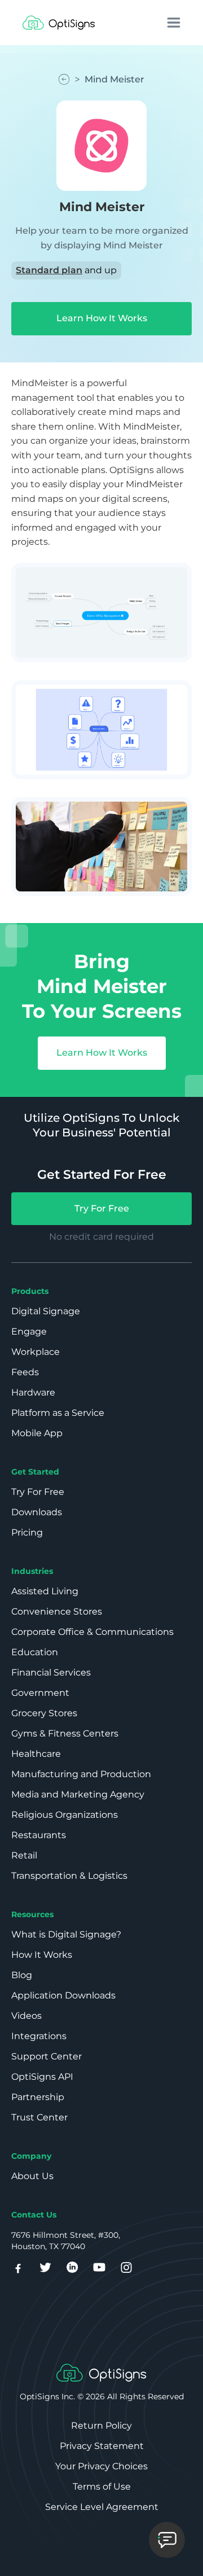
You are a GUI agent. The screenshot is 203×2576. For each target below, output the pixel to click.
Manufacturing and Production (81, 1774)
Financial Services (51, 1672)
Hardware (33, 1392)
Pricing (27, 1532)
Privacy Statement (102, 2446)
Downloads (37, 1512)
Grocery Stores (44, 1713)
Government (40, 1693)
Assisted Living (45, 1591)
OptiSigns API (42, 2077)
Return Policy (101, 2426)
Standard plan (49, 270)
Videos (27, 2016)
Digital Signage (46, 1311)
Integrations (39, 2036)
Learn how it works (102, 318)
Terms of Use (102, 2487)
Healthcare (36, 1754)
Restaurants (39, 1835)
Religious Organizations (65, 1815)
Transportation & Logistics (69, 1876)
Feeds (25, 1372)
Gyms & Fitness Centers (65, 1733)
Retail (24, 1855)
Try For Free (102, 1208)
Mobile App (37, 1433)
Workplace (36, 1352)
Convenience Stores (57, 1611)
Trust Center (39, 2117)
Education (35, 1652)
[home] (59, 23)
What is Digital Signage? (66, 1934)
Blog (22, 1975)
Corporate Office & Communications (92, 1632)
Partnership (38, 2097)
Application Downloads (63, 1995)
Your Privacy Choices (101, 2466)
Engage (29, 1331)
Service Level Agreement (102, 2507)
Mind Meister (114, 79)
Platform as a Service (58, 1413)
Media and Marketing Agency (78, 1794)
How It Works (42, 1955)
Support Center (47, 2056)
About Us (32, 2176)
